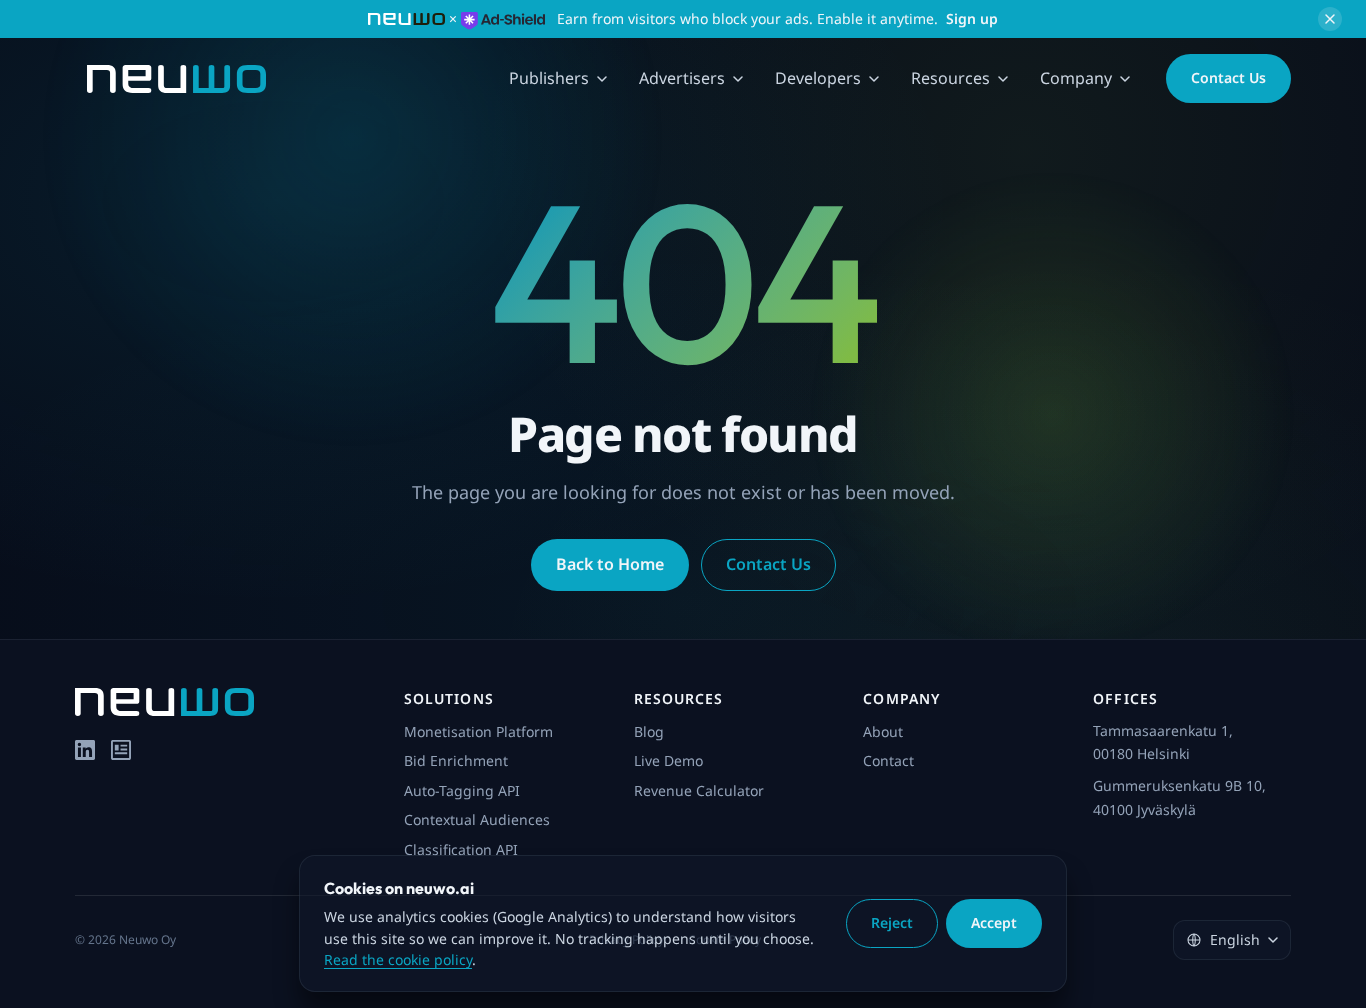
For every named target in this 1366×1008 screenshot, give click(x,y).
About (883, 731)
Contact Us (1228, 77)
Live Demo (668, 760)
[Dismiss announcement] (1330, 19)
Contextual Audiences (477, 819)
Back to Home (610, 564)
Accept (994, 922)
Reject (892, 922)
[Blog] (121, 750)
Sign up (972, 18)
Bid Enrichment (456, 760)
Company (1076, 78)
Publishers (549, 78)
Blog (649, 731)
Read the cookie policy (398, 959)
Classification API (461, 849)
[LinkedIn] (85, 750)
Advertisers (682, 78)
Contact (888, 760)
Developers (818, 78)
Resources (950, 78)
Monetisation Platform (478, 731)
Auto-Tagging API (462, 790)
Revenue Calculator (699, 790)
